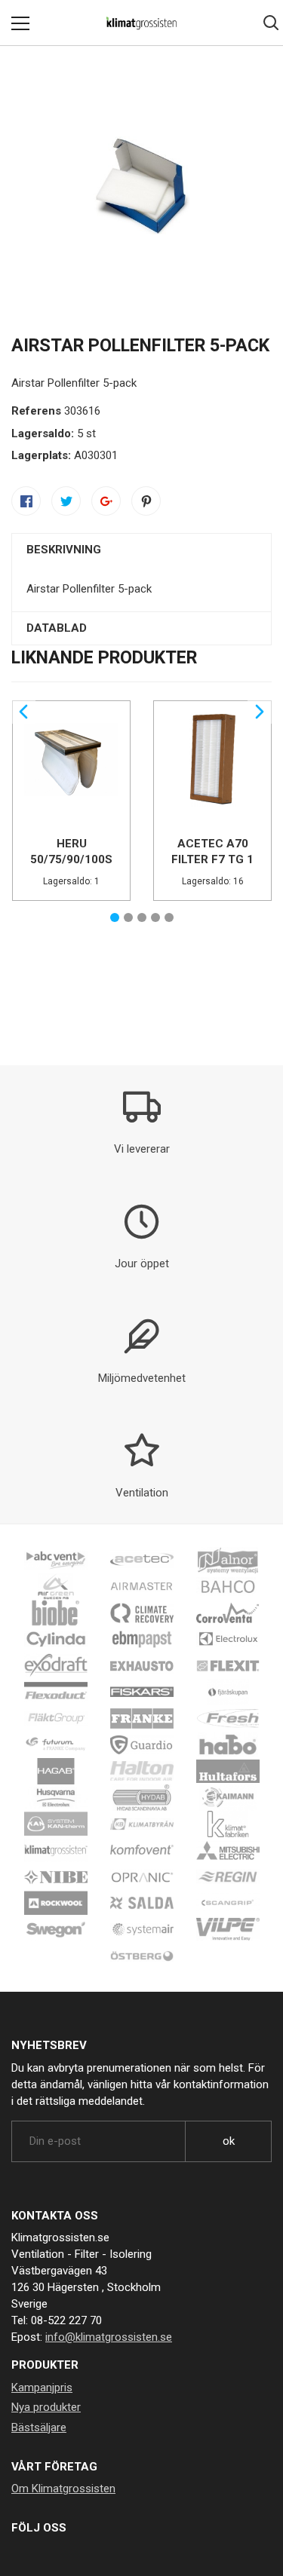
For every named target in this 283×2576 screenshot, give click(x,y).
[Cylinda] (56, 1639)
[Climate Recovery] (142, 1613)
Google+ (106, 501)
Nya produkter (46, 2407)
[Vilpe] (228, 1929)
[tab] (141, 550)
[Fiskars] (142, 1692)
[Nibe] (56, 1876)
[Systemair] (142, 1929)
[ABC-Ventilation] (56, 1560)
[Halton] (142, 1771)
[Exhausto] (142, 1665)
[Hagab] (56, 1771)
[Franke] (142, 1718)
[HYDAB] (142, 1797)
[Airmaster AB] (142, 1586)
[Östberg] (142, 1956)
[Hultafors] (228, 1771)
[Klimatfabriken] (228, 1824)
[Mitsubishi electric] (228, 1850)
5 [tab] (169, 917)
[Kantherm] (56, 1824)
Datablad (57, 628)
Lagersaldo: (43, 433)
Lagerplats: (41, 455)
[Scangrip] (228, 1903)
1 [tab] (115, 917)
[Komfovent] (142, 1850)
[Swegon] (56, 1929)
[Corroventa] (228, 1613)
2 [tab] (128, 917)
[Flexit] (228, 1665)
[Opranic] (142, 1876)
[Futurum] (56, 1744)
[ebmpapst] (142, 1639)
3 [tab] (142, 917)
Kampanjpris (42, 2388)
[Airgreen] (56, 1586)
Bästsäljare (39, 2427)
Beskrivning (64, 550)
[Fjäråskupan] (228, 1692)
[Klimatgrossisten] (56, 1850)
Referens (36, 411)
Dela (26, 501)
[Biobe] (56, 1613)
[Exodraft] (56, 1665)
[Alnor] (228, 1560)
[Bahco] (228, 1586)
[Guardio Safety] (142, 1744)
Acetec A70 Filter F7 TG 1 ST (212, 859)
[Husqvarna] (56, 1797)
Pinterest (146, 501)
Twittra (66, 501)
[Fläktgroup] (56, 1718)
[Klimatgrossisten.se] (141, 23)
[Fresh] (228, 1718)
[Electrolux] (228, 1639)
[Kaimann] (228, 1797)
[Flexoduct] (56, 1692)
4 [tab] (155, 917)
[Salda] (142, 1903)
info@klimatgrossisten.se (109, 2337)
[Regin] (228, 1876)
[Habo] (228, 1744)
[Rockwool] (56, 1903)
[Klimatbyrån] (142, 1824)
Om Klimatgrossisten (63, 2489)
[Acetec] (142, 1560)
